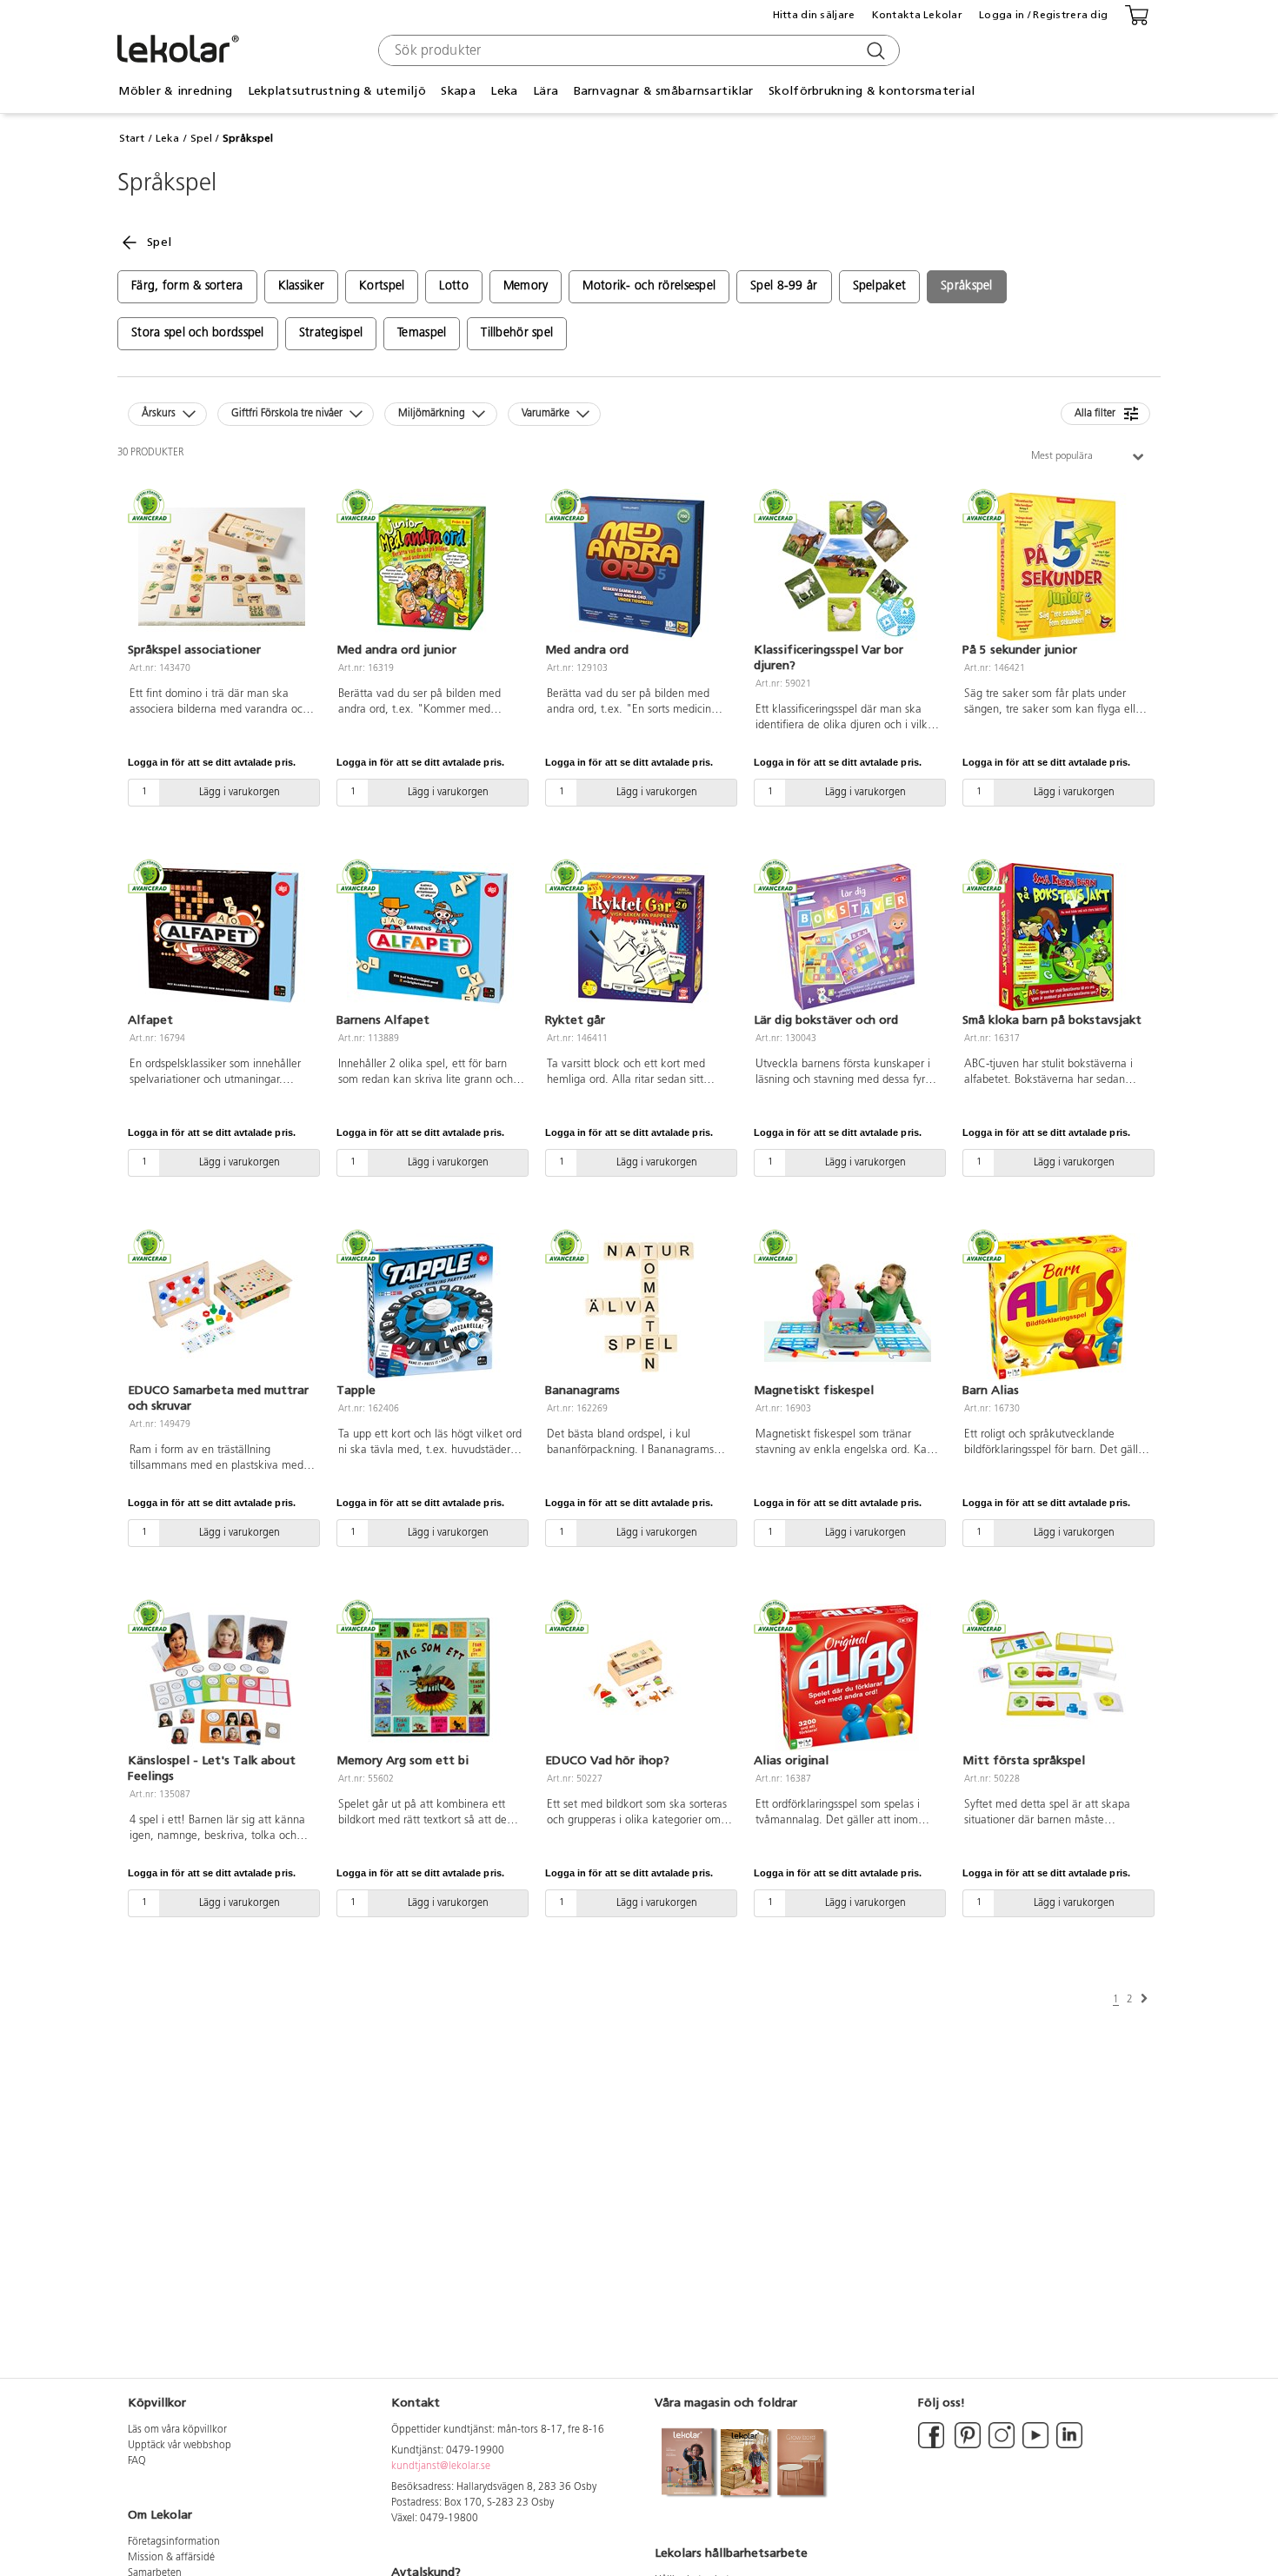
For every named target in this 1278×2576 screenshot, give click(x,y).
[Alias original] (848, 1677)
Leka (167, 138)
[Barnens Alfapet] (430, 937)
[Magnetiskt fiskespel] (848, 1307)
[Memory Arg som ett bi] (430, 1677)
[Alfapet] (222, 937)
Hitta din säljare (814, 15)
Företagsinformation (174, 2542)
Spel (201, 138)
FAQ (137, 2461)
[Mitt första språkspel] (1056, 1677)
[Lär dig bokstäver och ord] (848, 937)
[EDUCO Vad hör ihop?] (639, 1677)
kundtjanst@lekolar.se (441, 2466)
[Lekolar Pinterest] (966, 2446)
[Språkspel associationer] (222, 567)
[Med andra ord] (639, 567)
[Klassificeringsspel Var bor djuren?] (848, 567)
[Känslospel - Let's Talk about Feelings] (222, 1677)
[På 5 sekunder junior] (1056, 567)
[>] (1144, 1999)
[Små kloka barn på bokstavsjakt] (1056, 937)
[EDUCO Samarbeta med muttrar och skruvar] (222, 1307)
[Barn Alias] (1056, 1307)
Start (132, 138)
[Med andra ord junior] (430, 567)
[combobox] (637, 50)
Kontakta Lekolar (917, 15)
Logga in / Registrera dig (1043, 15)
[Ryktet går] (639, 937)
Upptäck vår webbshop (180, 2446)
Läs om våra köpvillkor (177, 2430)
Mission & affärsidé (171, 2558)
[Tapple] (430, 1307)
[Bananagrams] (639, 1307)
